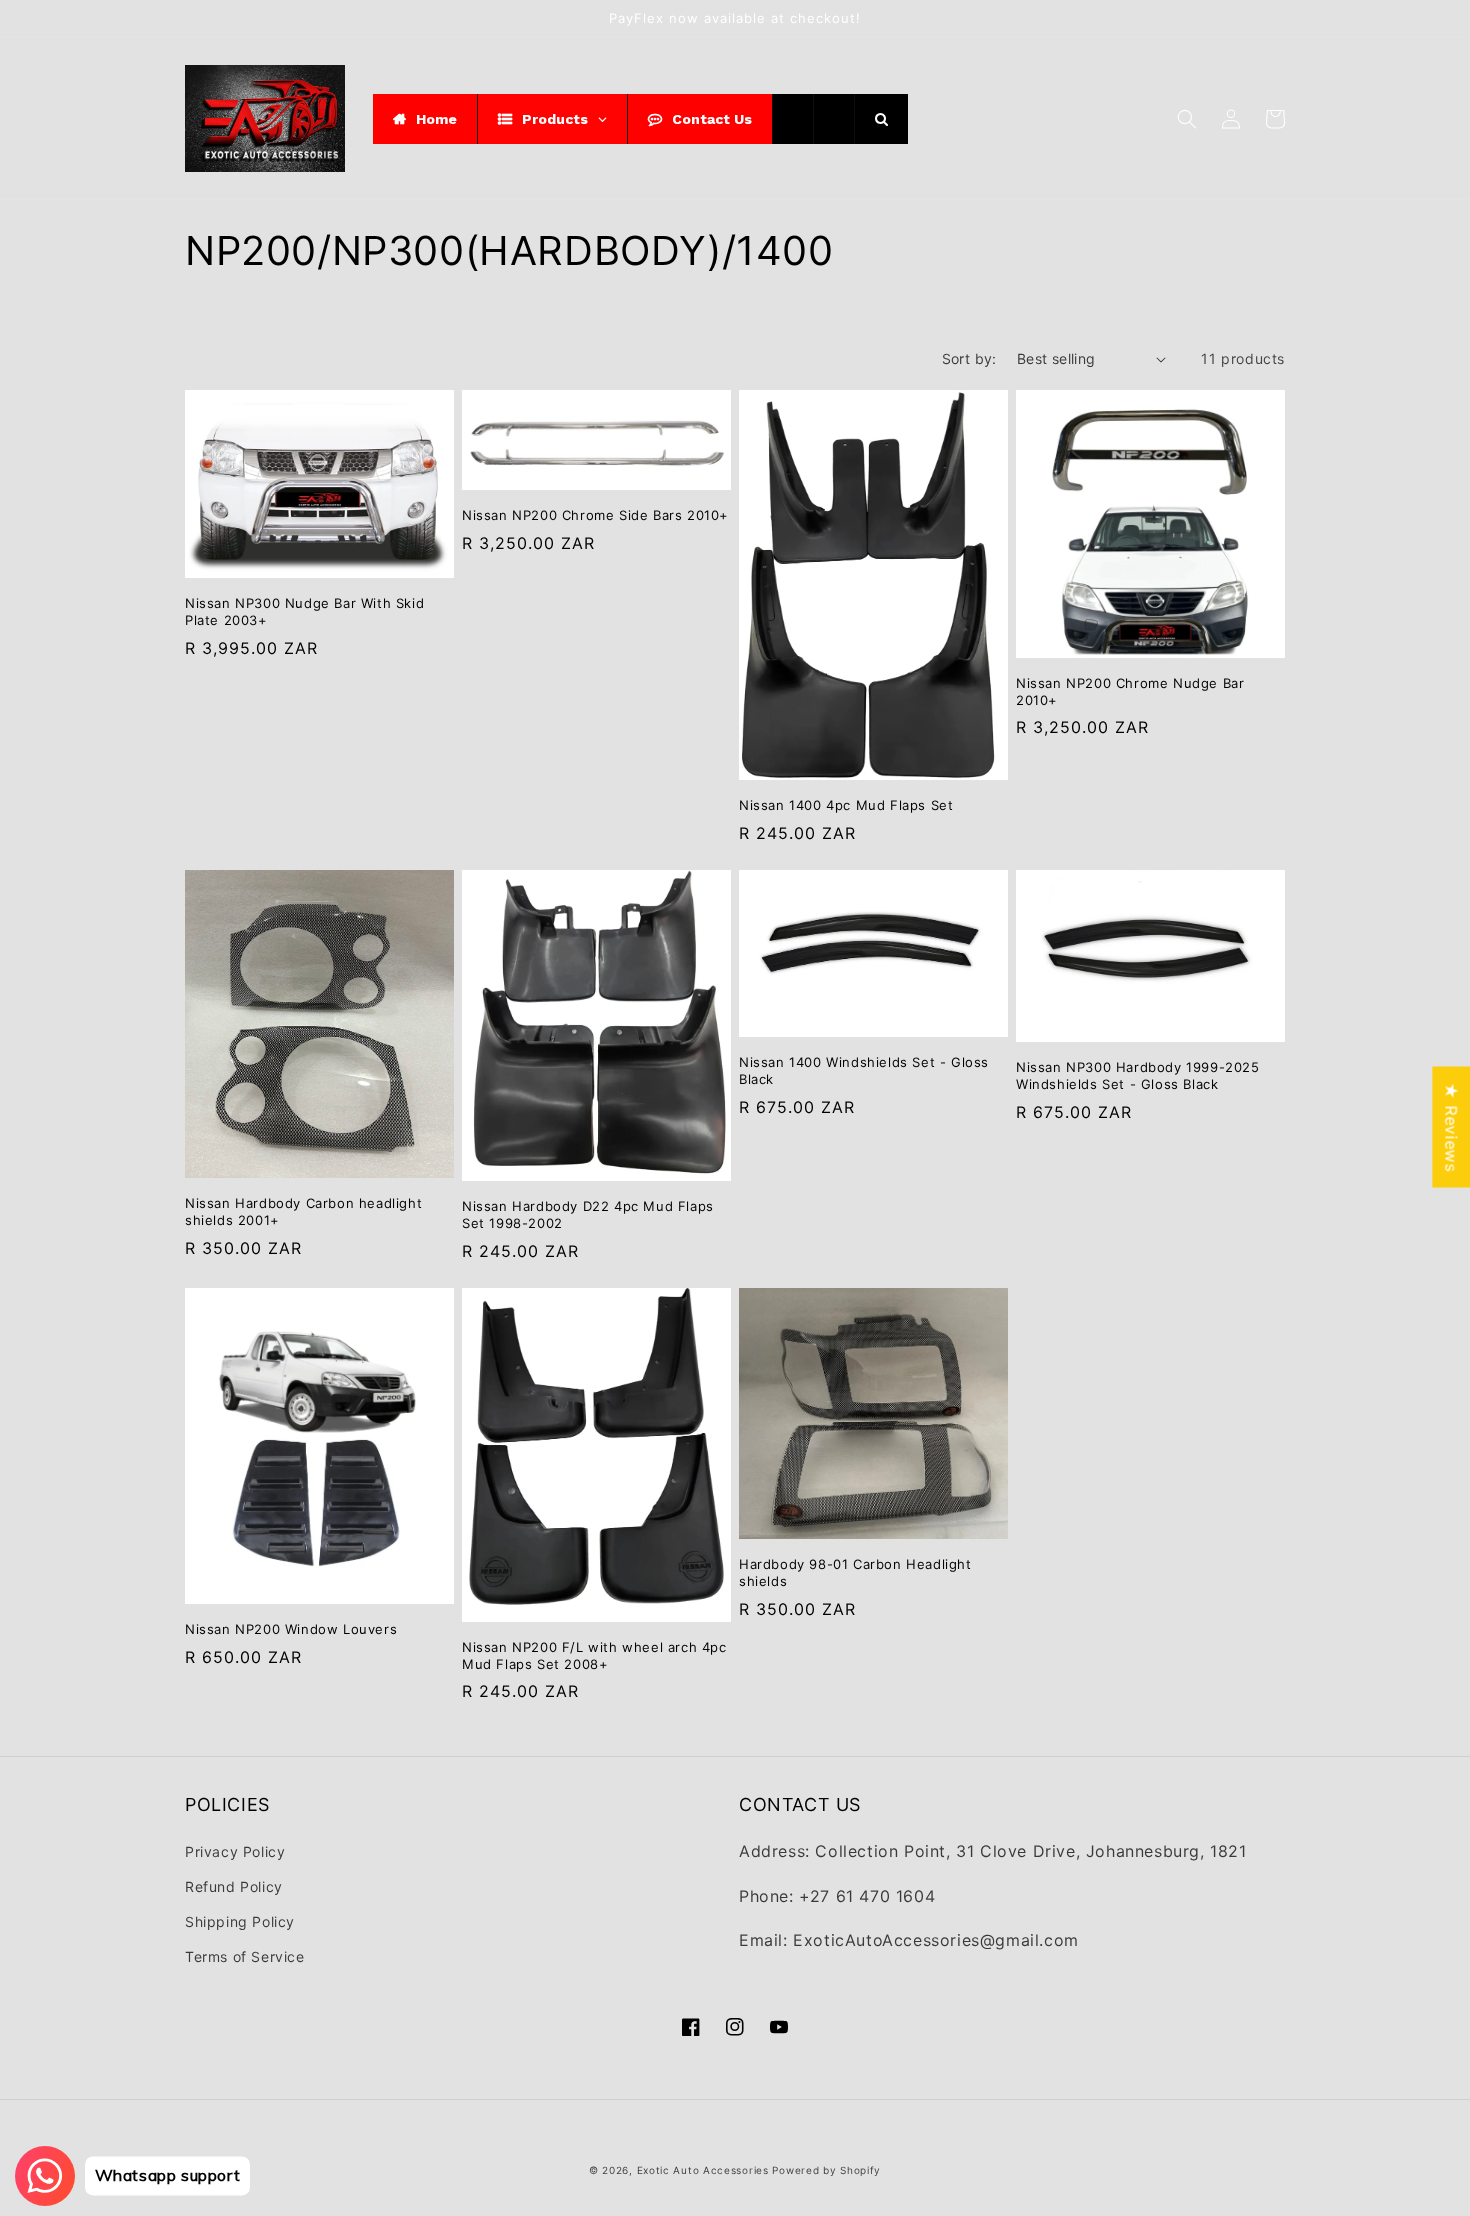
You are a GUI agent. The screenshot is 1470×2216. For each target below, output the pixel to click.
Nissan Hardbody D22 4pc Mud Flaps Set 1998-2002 (588, 1214)
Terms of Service (245, 1956)
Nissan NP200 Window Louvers (291, 1629)
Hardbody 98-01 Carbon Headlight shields (855, 1572)
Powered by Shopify (826, 2170)
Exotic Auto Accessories (703, 2170)
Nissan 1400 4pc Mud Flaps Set (846, 805)
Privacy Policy (235, 1851)
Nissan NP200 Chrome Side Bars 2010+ (595, 515)
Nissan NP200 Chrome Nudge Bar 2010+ (1130, 691)
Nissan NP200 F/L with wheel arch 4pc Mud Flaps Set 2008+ (594, 1655)
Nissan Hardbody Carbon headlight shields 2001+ (303, 1211)
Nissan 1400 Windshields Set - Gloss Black (864, 1070)
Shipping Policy (240, 1921)
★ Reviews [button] (1451, 1126)
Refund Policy (234, 1886)
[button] (1187, 119)
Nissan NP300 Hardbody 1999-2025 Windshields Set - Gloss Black (1138, 1075)
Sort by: (969, 358)
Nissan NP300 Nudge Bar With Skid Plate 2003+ (304, 611)
